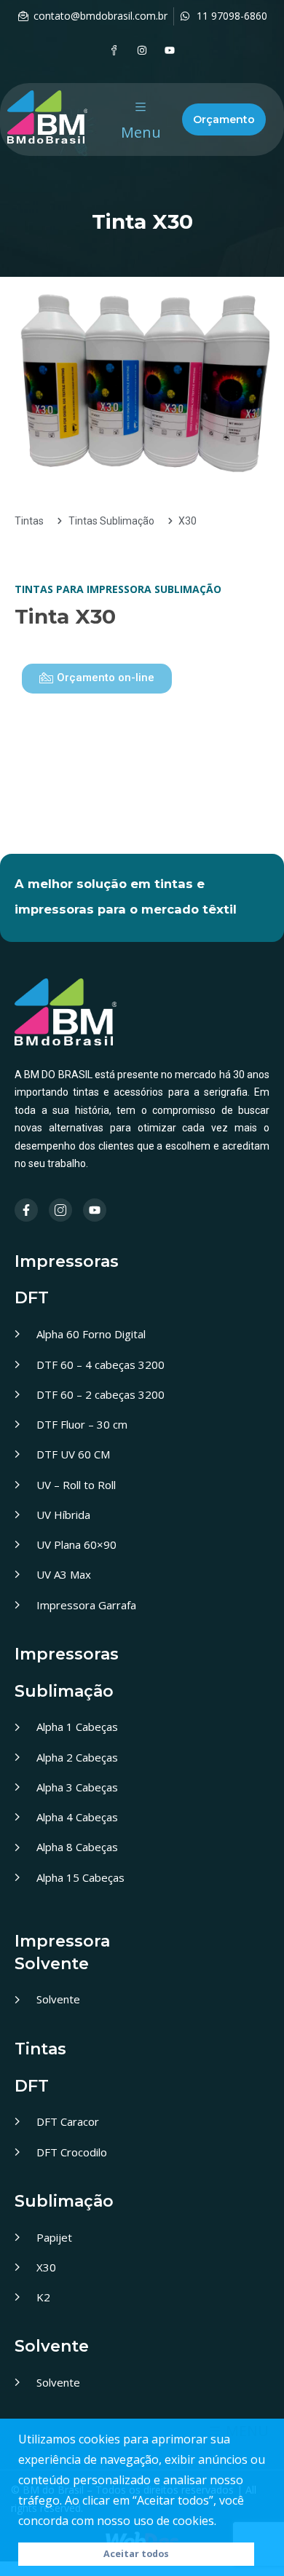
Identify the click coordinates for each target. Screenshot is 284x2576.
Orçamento (224, 119)
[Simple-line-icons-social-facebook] (114, 50)
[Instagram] (142, 50)
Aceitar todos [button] (136, 2554)
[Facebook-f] (26, 1210)
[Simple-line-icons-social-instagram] (60, 1210)
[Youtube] (170, 50)
